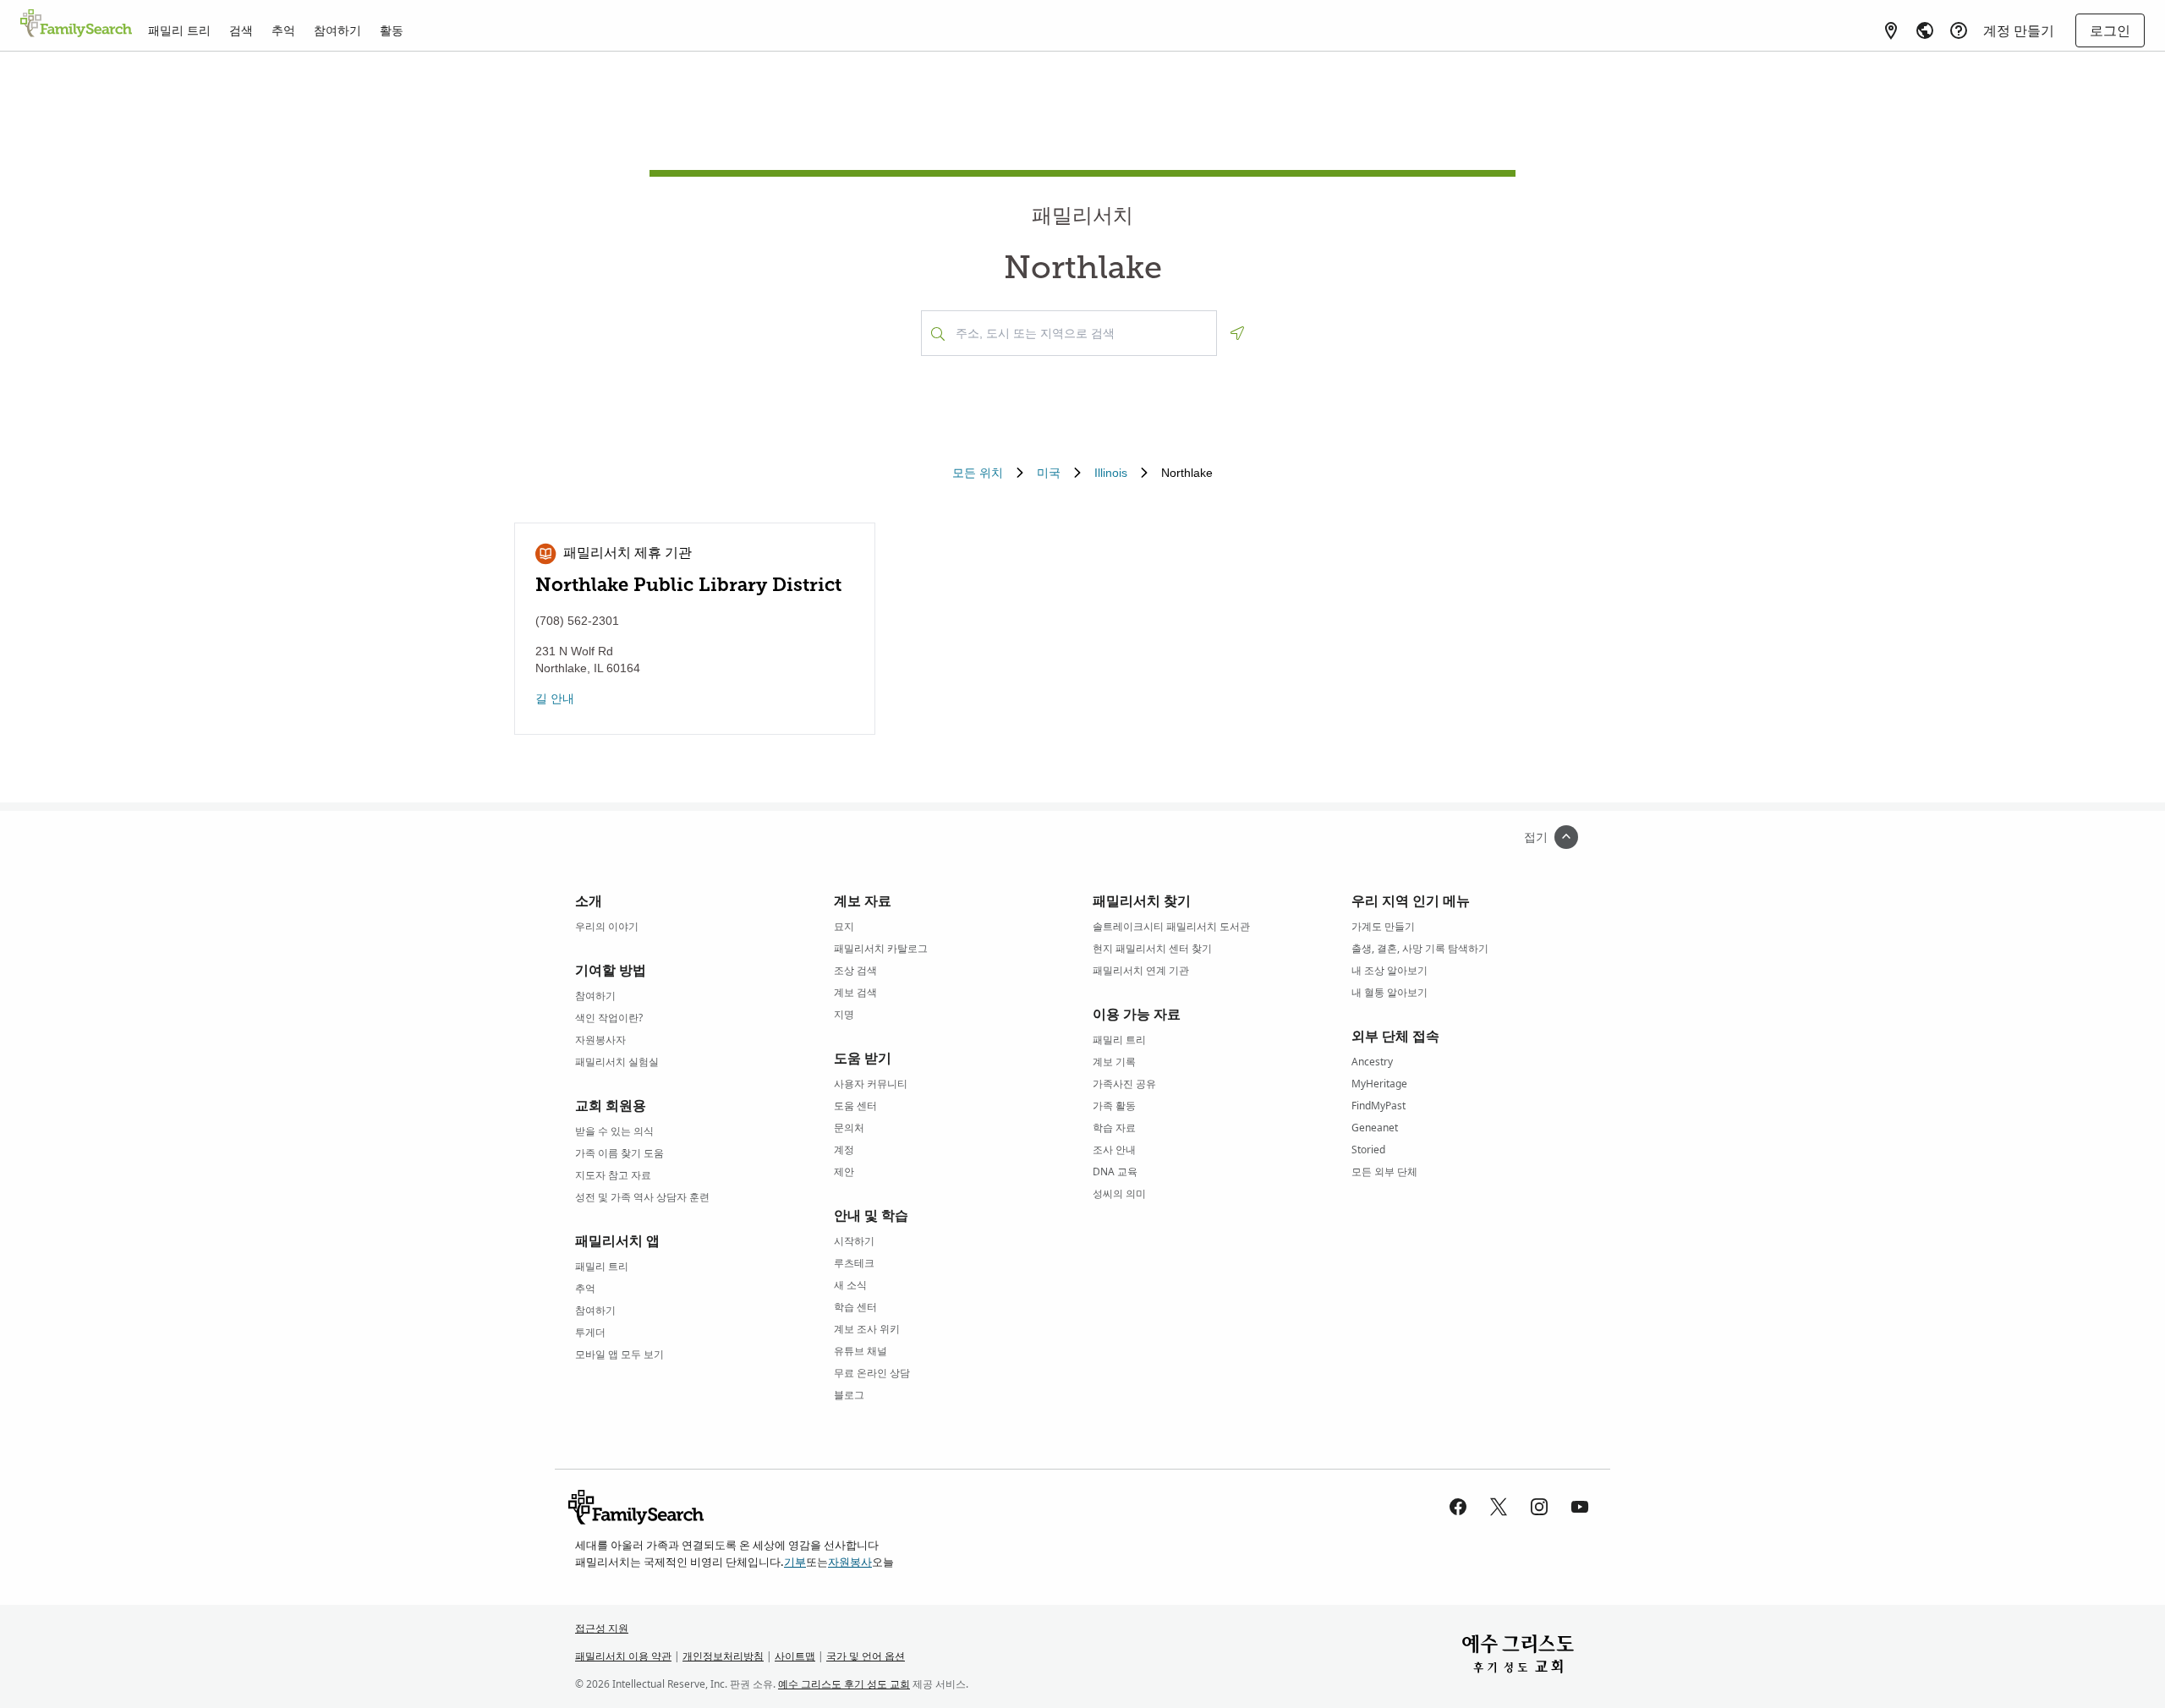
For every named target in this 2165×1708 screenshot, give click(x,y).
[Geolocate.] (1237, 333)
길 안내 (555, 698)
